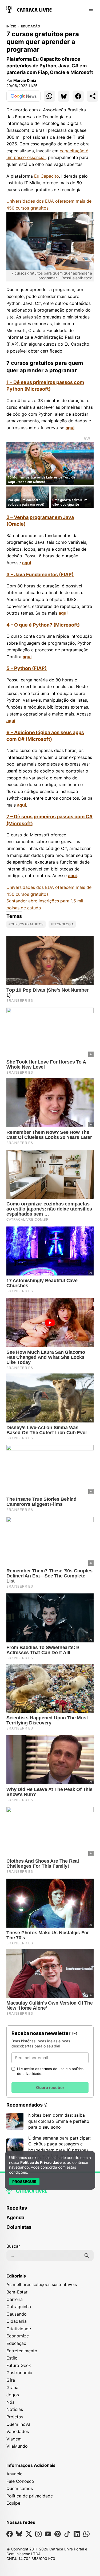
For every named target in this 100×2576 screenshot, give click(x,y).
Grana (12, 2387)
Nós (10, 2402)
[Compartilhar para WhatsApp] (49, 96)
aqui (70, 428)
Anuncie (14, 2474)
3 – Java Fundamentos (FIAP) (40, 575)
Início (11, 26)
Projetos (15, 2417)
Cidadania (17, 2321)
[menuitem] (50, 2210)
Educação (31, 26)
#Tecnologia (62, 924)
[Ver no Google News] (23, 96)
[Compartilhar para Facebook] (78, 96)
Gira (11, 2380)
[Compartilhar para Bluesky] (64, 96)
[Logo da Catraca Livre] (29, 9)
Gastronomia (19, 2373)
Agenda (15, 2217)
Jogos (13, 2395)
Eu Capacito (47, 176)
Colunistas (19, 2227)
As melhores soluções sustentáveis (42, 2284)
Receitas (17, 2208)
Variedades (18, 2431)
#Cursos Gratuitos (26, 924)
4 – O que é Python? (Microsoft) (43, 625)
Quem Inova (18, 2424)
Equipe (13, 2503)
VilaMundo (17, 2446)
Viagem (14, 2439)
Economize (18, 2336)
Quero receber (50, 2088)
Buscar (13, 2246)
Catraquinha (19, 2307)
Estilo (12, 2358)
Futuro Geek (19, 2365)
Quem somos (20, 2488)
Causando (17, 2314)
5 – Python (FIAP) (27, 668)
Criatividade (19, 2329)
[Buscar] (87, 2255)
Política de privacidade (30, 2496)
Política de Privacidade (41, 2162)
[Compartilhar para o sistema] (93, 96)
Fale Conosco (20, 2481)
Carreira (15, 2299)
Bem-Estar (17, 2292)
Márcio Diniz (25, 80)
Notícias (15, 2409)
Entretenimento (22, 2351)
